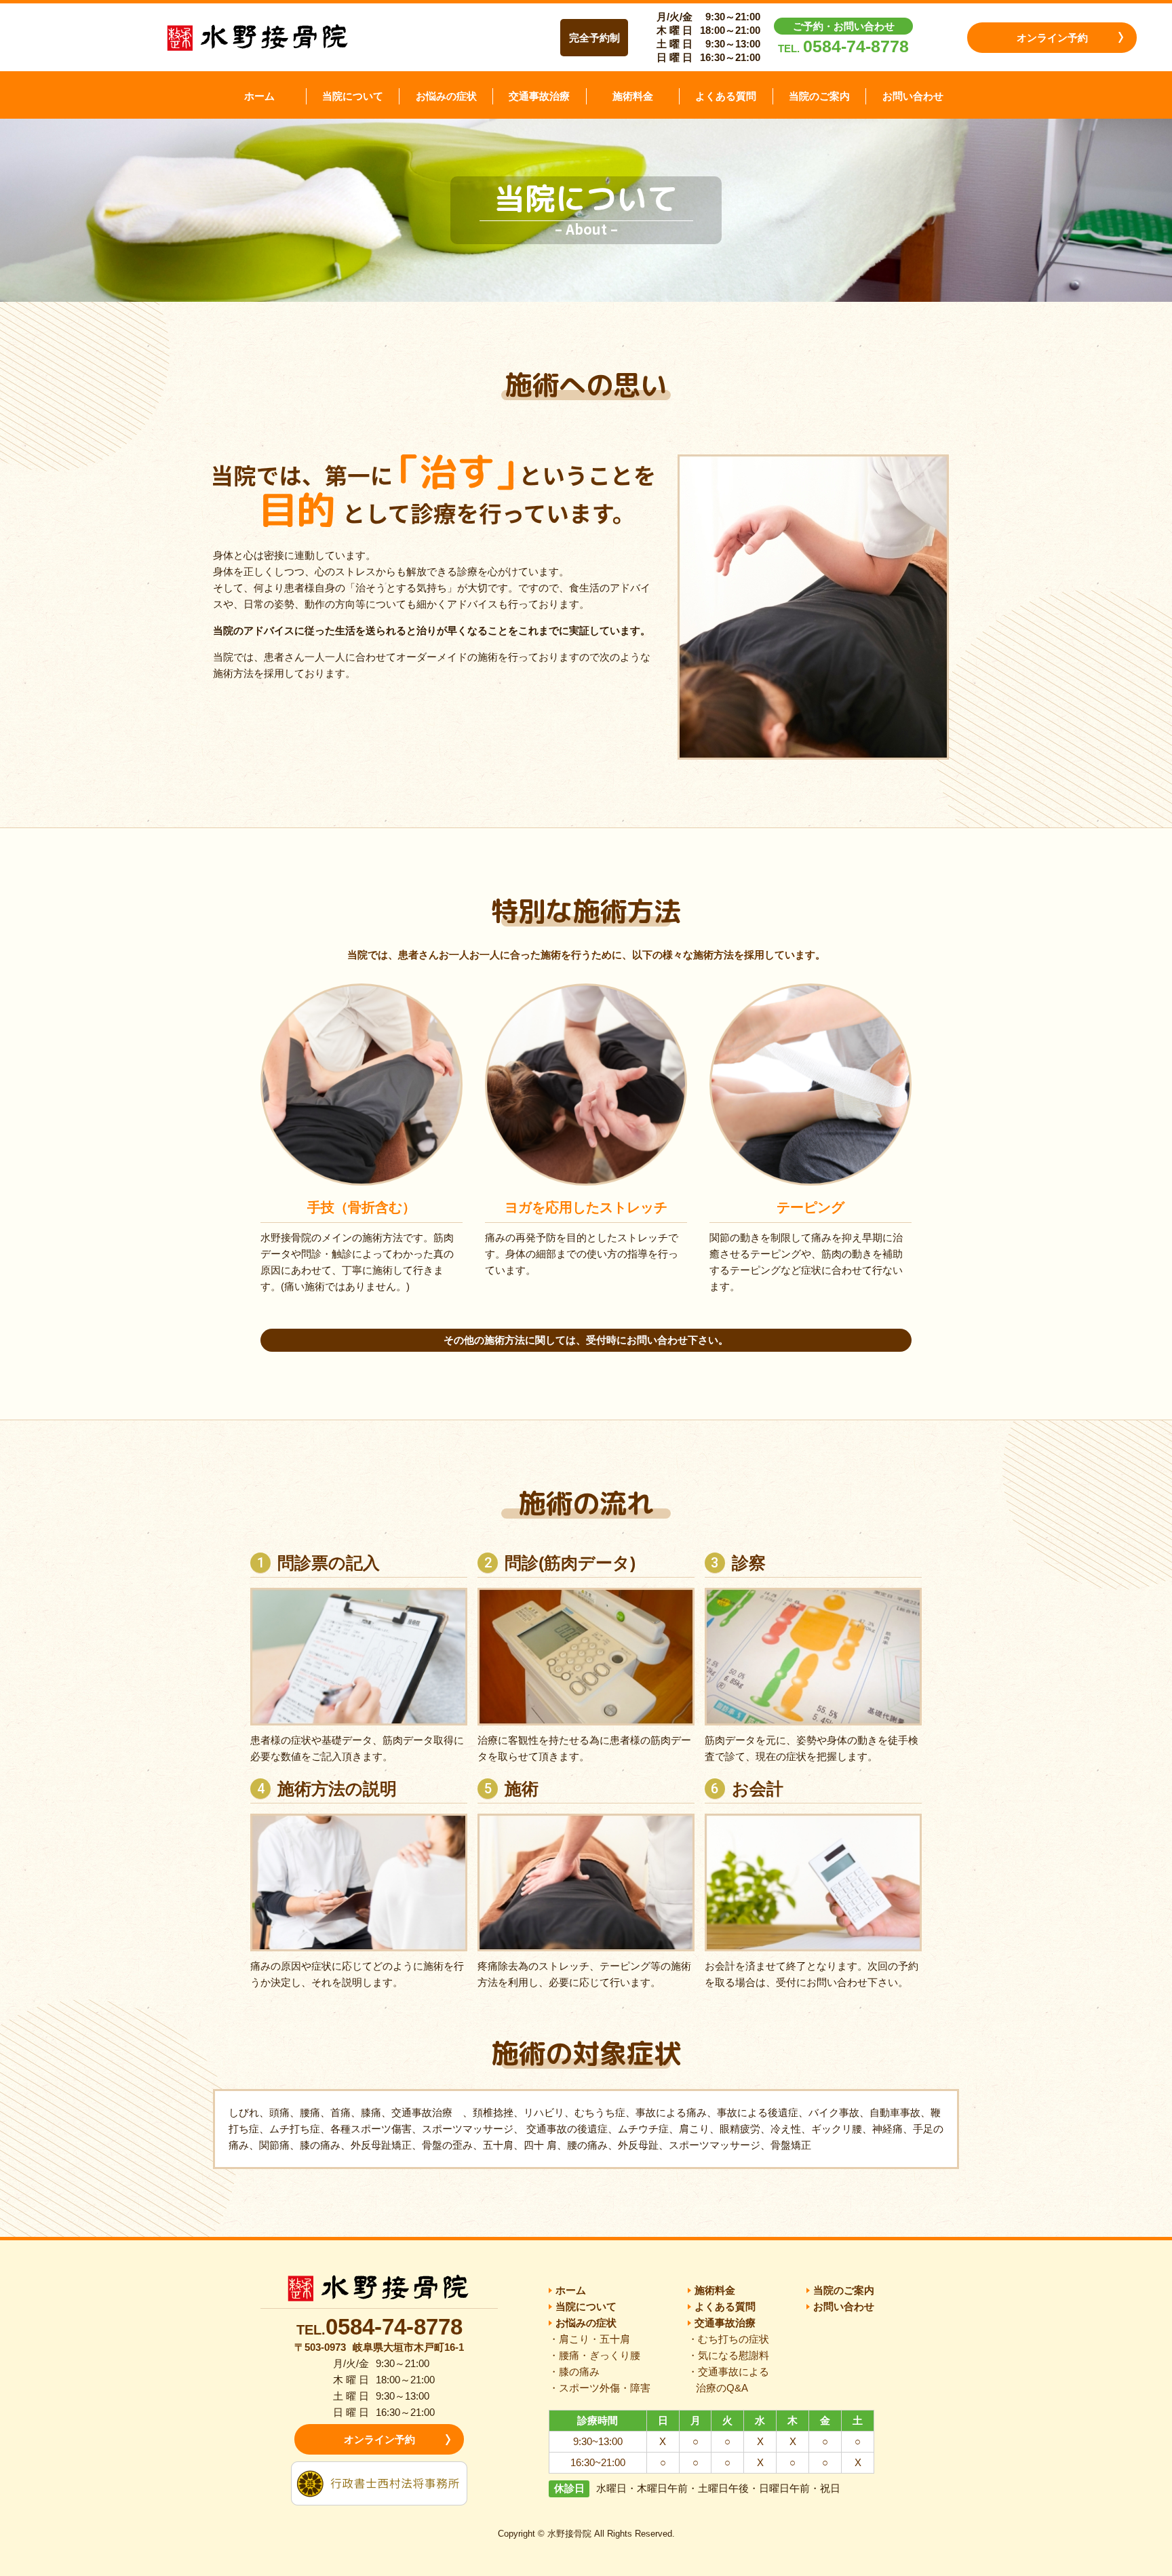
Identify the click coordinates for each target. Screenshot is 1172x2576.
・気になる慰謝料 (728, 2355)
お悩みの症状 (446, 96)
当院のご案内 (819, 96)
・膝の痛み (574, 2372)
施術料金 (633, 96)
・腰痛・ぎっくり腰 (594, 2355)
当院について (353, 96)
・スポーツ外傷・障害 (600, 2388)
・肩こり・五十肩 (589, 2339)
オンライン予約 (1052, 38)
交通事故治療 (539, 96)
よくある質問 (726, 96)
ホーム (259, 96)
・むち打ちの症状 (728, 2339)
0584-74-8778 (856, 46)
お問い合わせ (913, 96)
